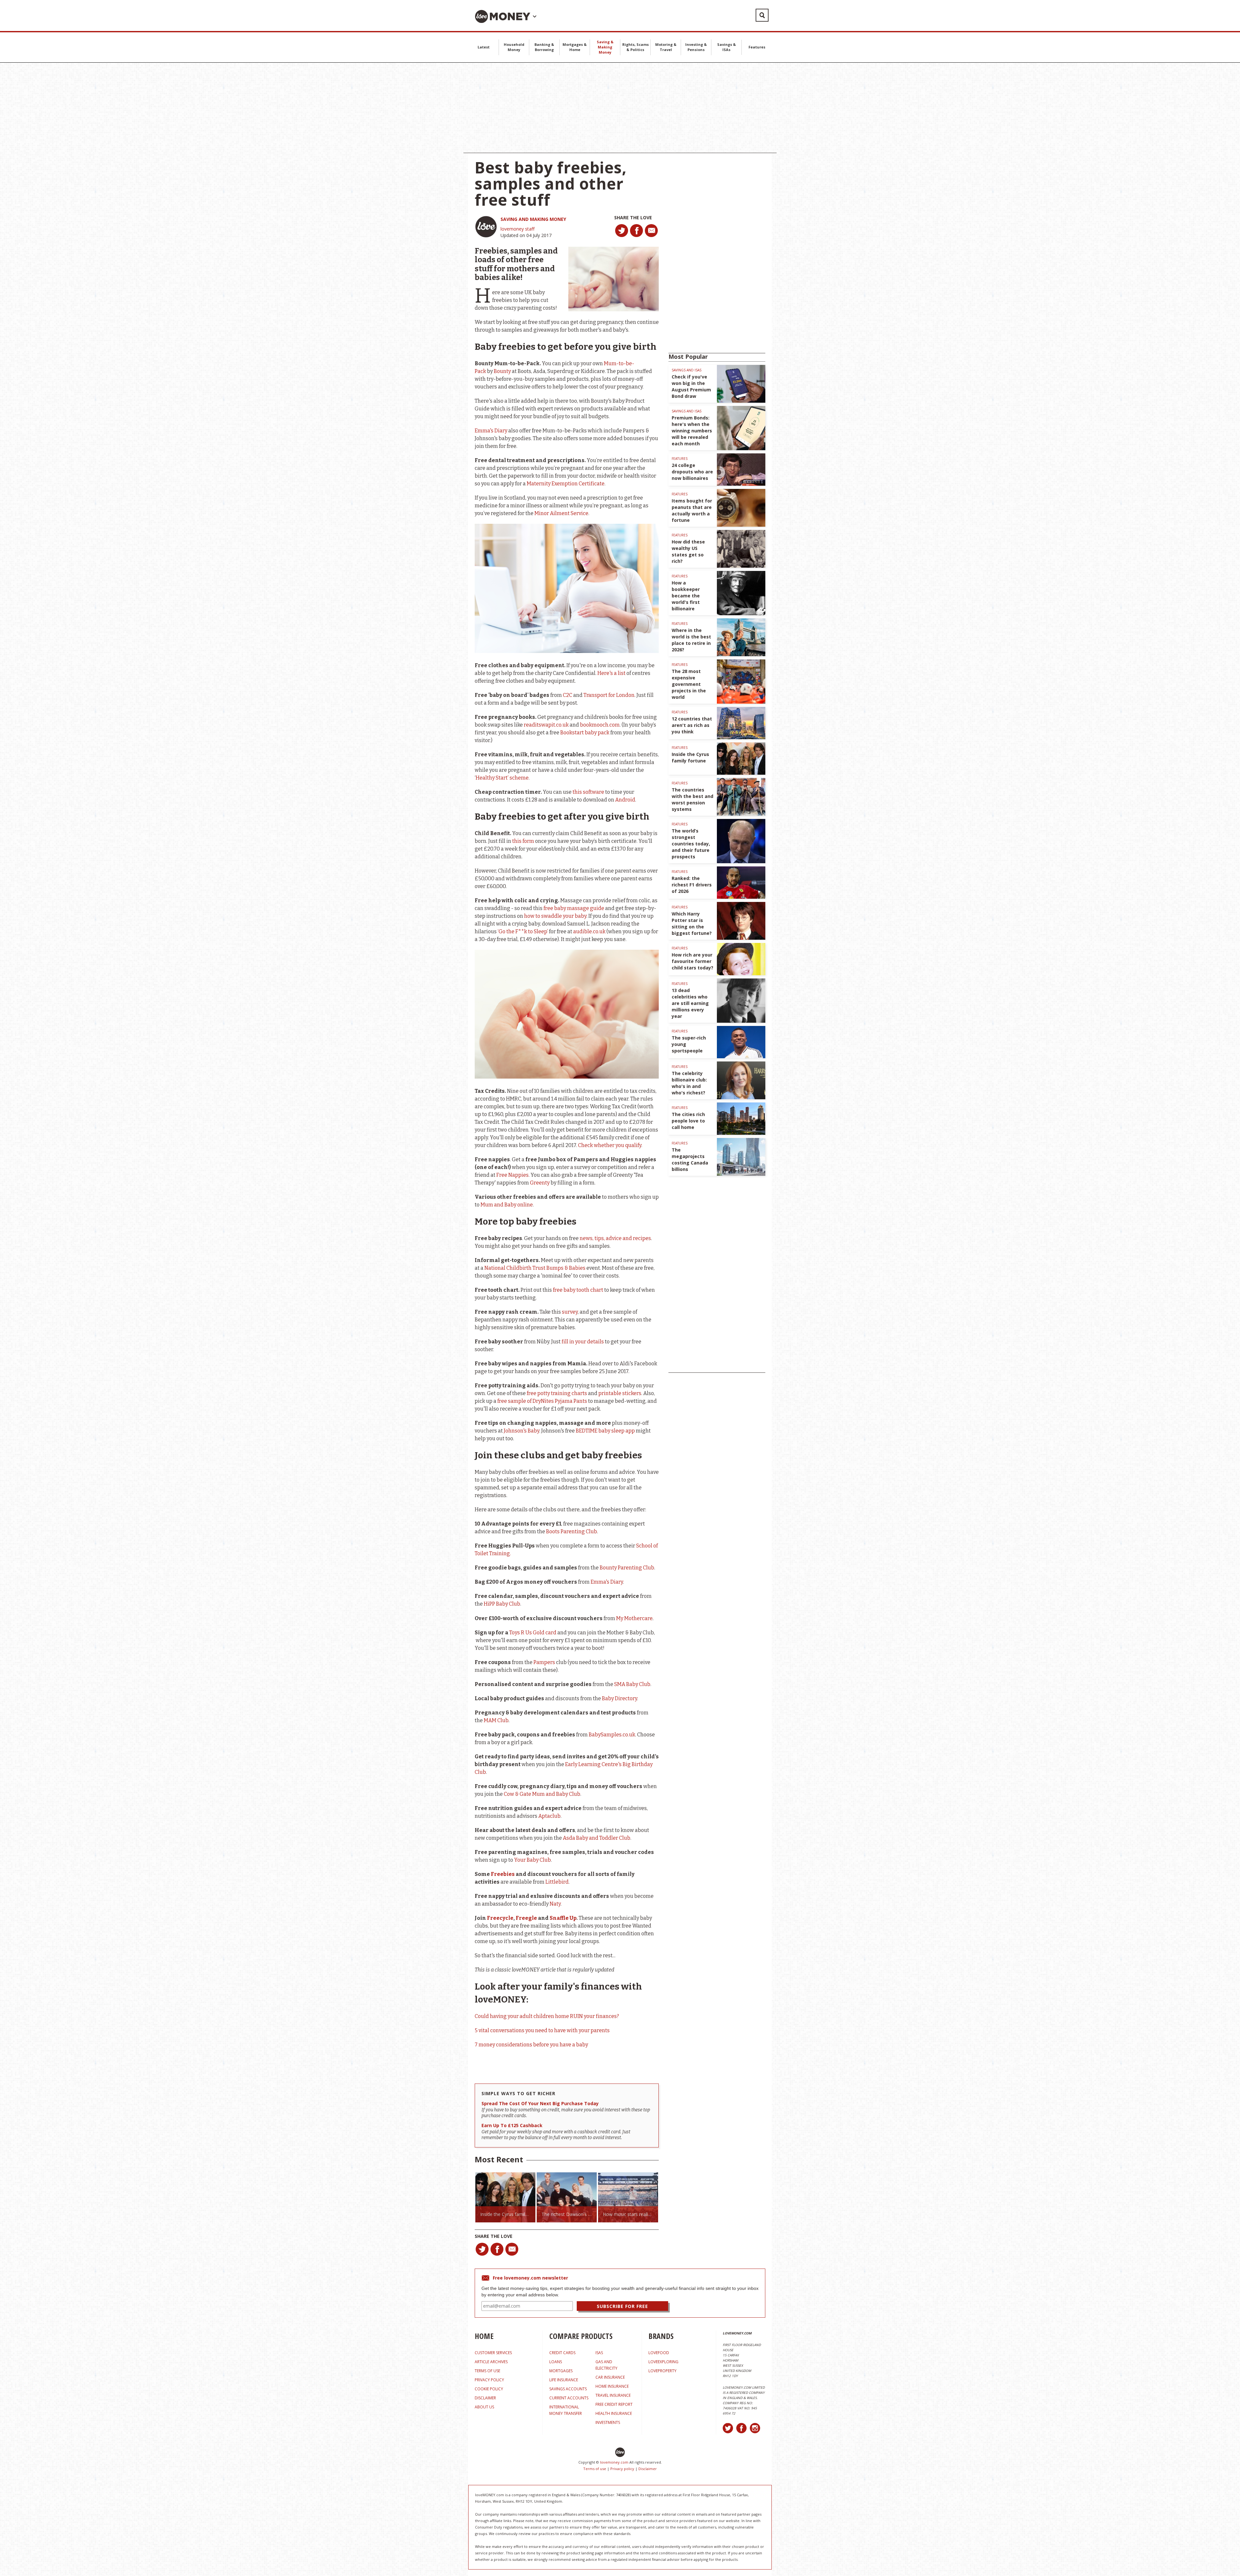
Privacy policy (622, 2469)
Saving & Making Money (605, 47)
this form (523, 841)
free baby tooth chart (578, 1290)
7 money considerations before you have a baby (531, 2045)
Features (757, 47)
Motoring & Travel (666, 47)
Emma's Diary (491, 431)
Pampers (544, 1662)
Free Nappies (512, 1175)
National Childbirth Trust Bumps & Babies (535, 1268)
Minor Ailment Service (561, 513)
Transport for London (609, 695)
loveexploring (663, 2362)
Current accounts (569, 2398)
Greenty (540, 1183)
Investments (608, 2422)
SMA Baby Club (632, 1684)
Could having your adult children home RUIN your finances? (547, 2016)
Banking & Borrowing (544, 47)
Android (625, 800)
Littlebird (557, 1882)
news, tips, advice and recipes (615, 1238)
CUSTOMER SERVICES (493, 2353)
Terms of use (595, 2469)
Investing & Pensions (696, 47)
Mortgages (561, 2371)
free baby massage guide (574, 908)
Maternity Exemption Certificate (566, 484)
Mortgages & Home (575, 47)
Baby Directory (620, 1698)
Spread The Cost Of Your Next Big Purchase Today (540, 2103)
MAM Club (496, 1720)
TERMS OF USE (487, 2371)
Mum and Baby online (507, 1205)
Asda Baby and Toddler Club (597, 1838)
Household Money (514, 47)
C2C (568, 695)
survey (570, 1312)
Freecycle (500, 1918)
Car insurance (610, 2377)
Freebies (503, 1874)
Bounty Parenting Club (627, 1568)
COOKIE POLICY (489, 2389)
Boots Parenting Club (572, 1531)
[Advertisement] (620, 108)
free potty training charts (557, 1393)
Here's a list (611, 673)
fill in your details (583, 1342)
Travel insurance (613, 2395)
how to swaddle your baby (555, 916)
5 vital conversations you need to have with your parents (542, 2030)
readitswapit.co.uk (546, 725)
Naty (555, 1904)
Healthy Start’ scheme (502, 778)
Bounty (502, 371)
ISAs (599, 2353)
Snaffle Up (563, 1918)
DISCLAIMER (485, 2398)
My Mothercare (634, 1618)
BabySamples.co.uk (612, 1735)
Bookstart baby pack (585, 733)
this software (588, 792)
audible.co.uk (589, 931)
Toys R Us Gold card (533, 1633)
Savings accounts (568, 2389)
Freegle (526, 1918)
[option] (505, 2197)
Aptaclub (549, 1816)
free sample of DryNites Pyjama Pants (542, 1401)
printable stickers (620, 1393)
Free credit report (614, 2404)
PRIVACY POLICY (489, 2380)
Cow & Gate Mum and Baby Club (542, 1794)
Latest (484, 47)
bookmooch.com (600, 725)
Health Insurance (614, 2413)
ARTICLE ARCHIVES (491, 2362)
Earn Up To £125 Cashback (512, 2125)
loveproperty (662, 2371)
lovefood (659, 2353)
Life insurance (564, 2380)
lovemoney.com (614, 2462)
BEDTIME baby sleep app (605, 1431)
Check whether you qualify (610, 1145)
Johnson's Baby (522, 1431)
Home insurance (612, 2386)
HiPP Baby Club (502, 1604)
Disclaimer (648, 2469)
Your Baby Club (532, 1860)
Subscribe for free (622, 2306)
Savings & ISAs (727, 47)
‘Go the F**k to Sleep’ (523, 931)
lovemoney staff (517, 229)
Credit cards (562, 2353)
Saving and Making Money (533, 219)
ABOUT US (484, 2407)
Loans (556, 2362)
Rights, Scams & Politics (635, 47)
